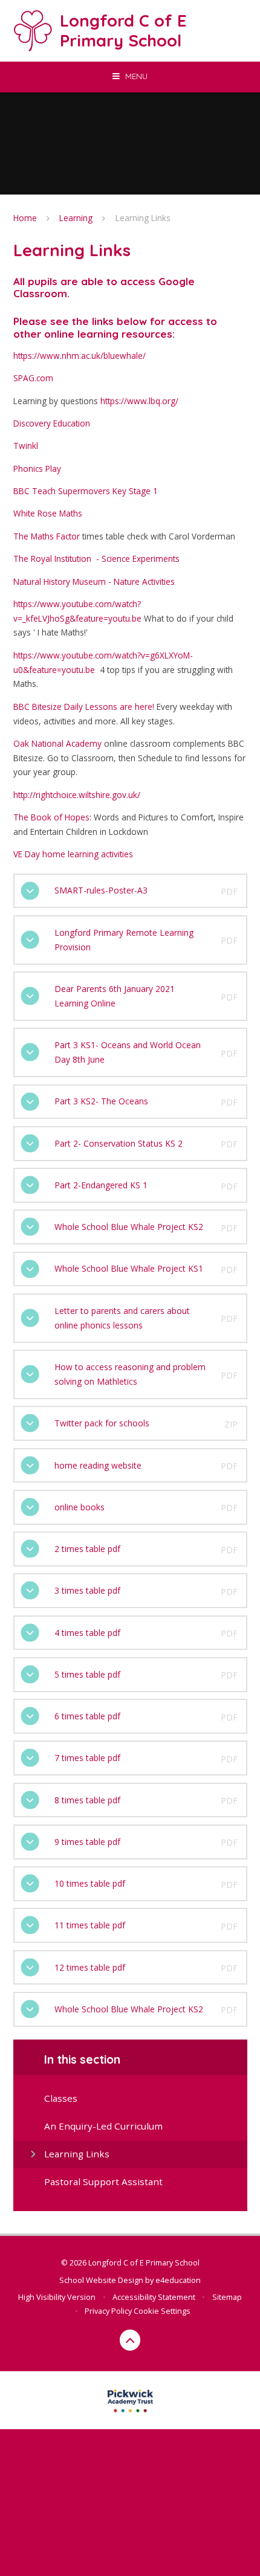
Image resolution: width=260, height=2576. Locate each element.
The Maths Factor (47, 536)
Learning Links (143, 218)
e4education (178, 2280)
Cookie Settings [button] (162, 2311)
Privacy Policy (108, 2311)
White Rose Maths (48, 513)
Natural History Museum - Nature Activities (94, 581)
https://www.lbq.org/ (139, 401)
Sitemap (227, 2297)
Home (25, 218)
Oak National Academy (57, 743)
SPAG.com (33, 378)
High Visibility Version (57, 2297)
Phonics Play (37, 469)
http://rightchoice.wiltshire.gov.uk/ (77, 795)
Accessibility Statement (154, 2297)
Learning (76, 218)
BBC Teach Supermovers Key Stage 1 (86, 491)
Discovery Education (52, 423)
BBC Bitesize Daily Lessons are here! (84, 707)
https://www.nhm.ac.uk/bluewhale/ (80, 356)
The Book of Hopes (51, 817)
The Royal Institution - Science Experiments (96, 559)
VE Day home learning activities (73, 854)
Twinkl (26, 446)
